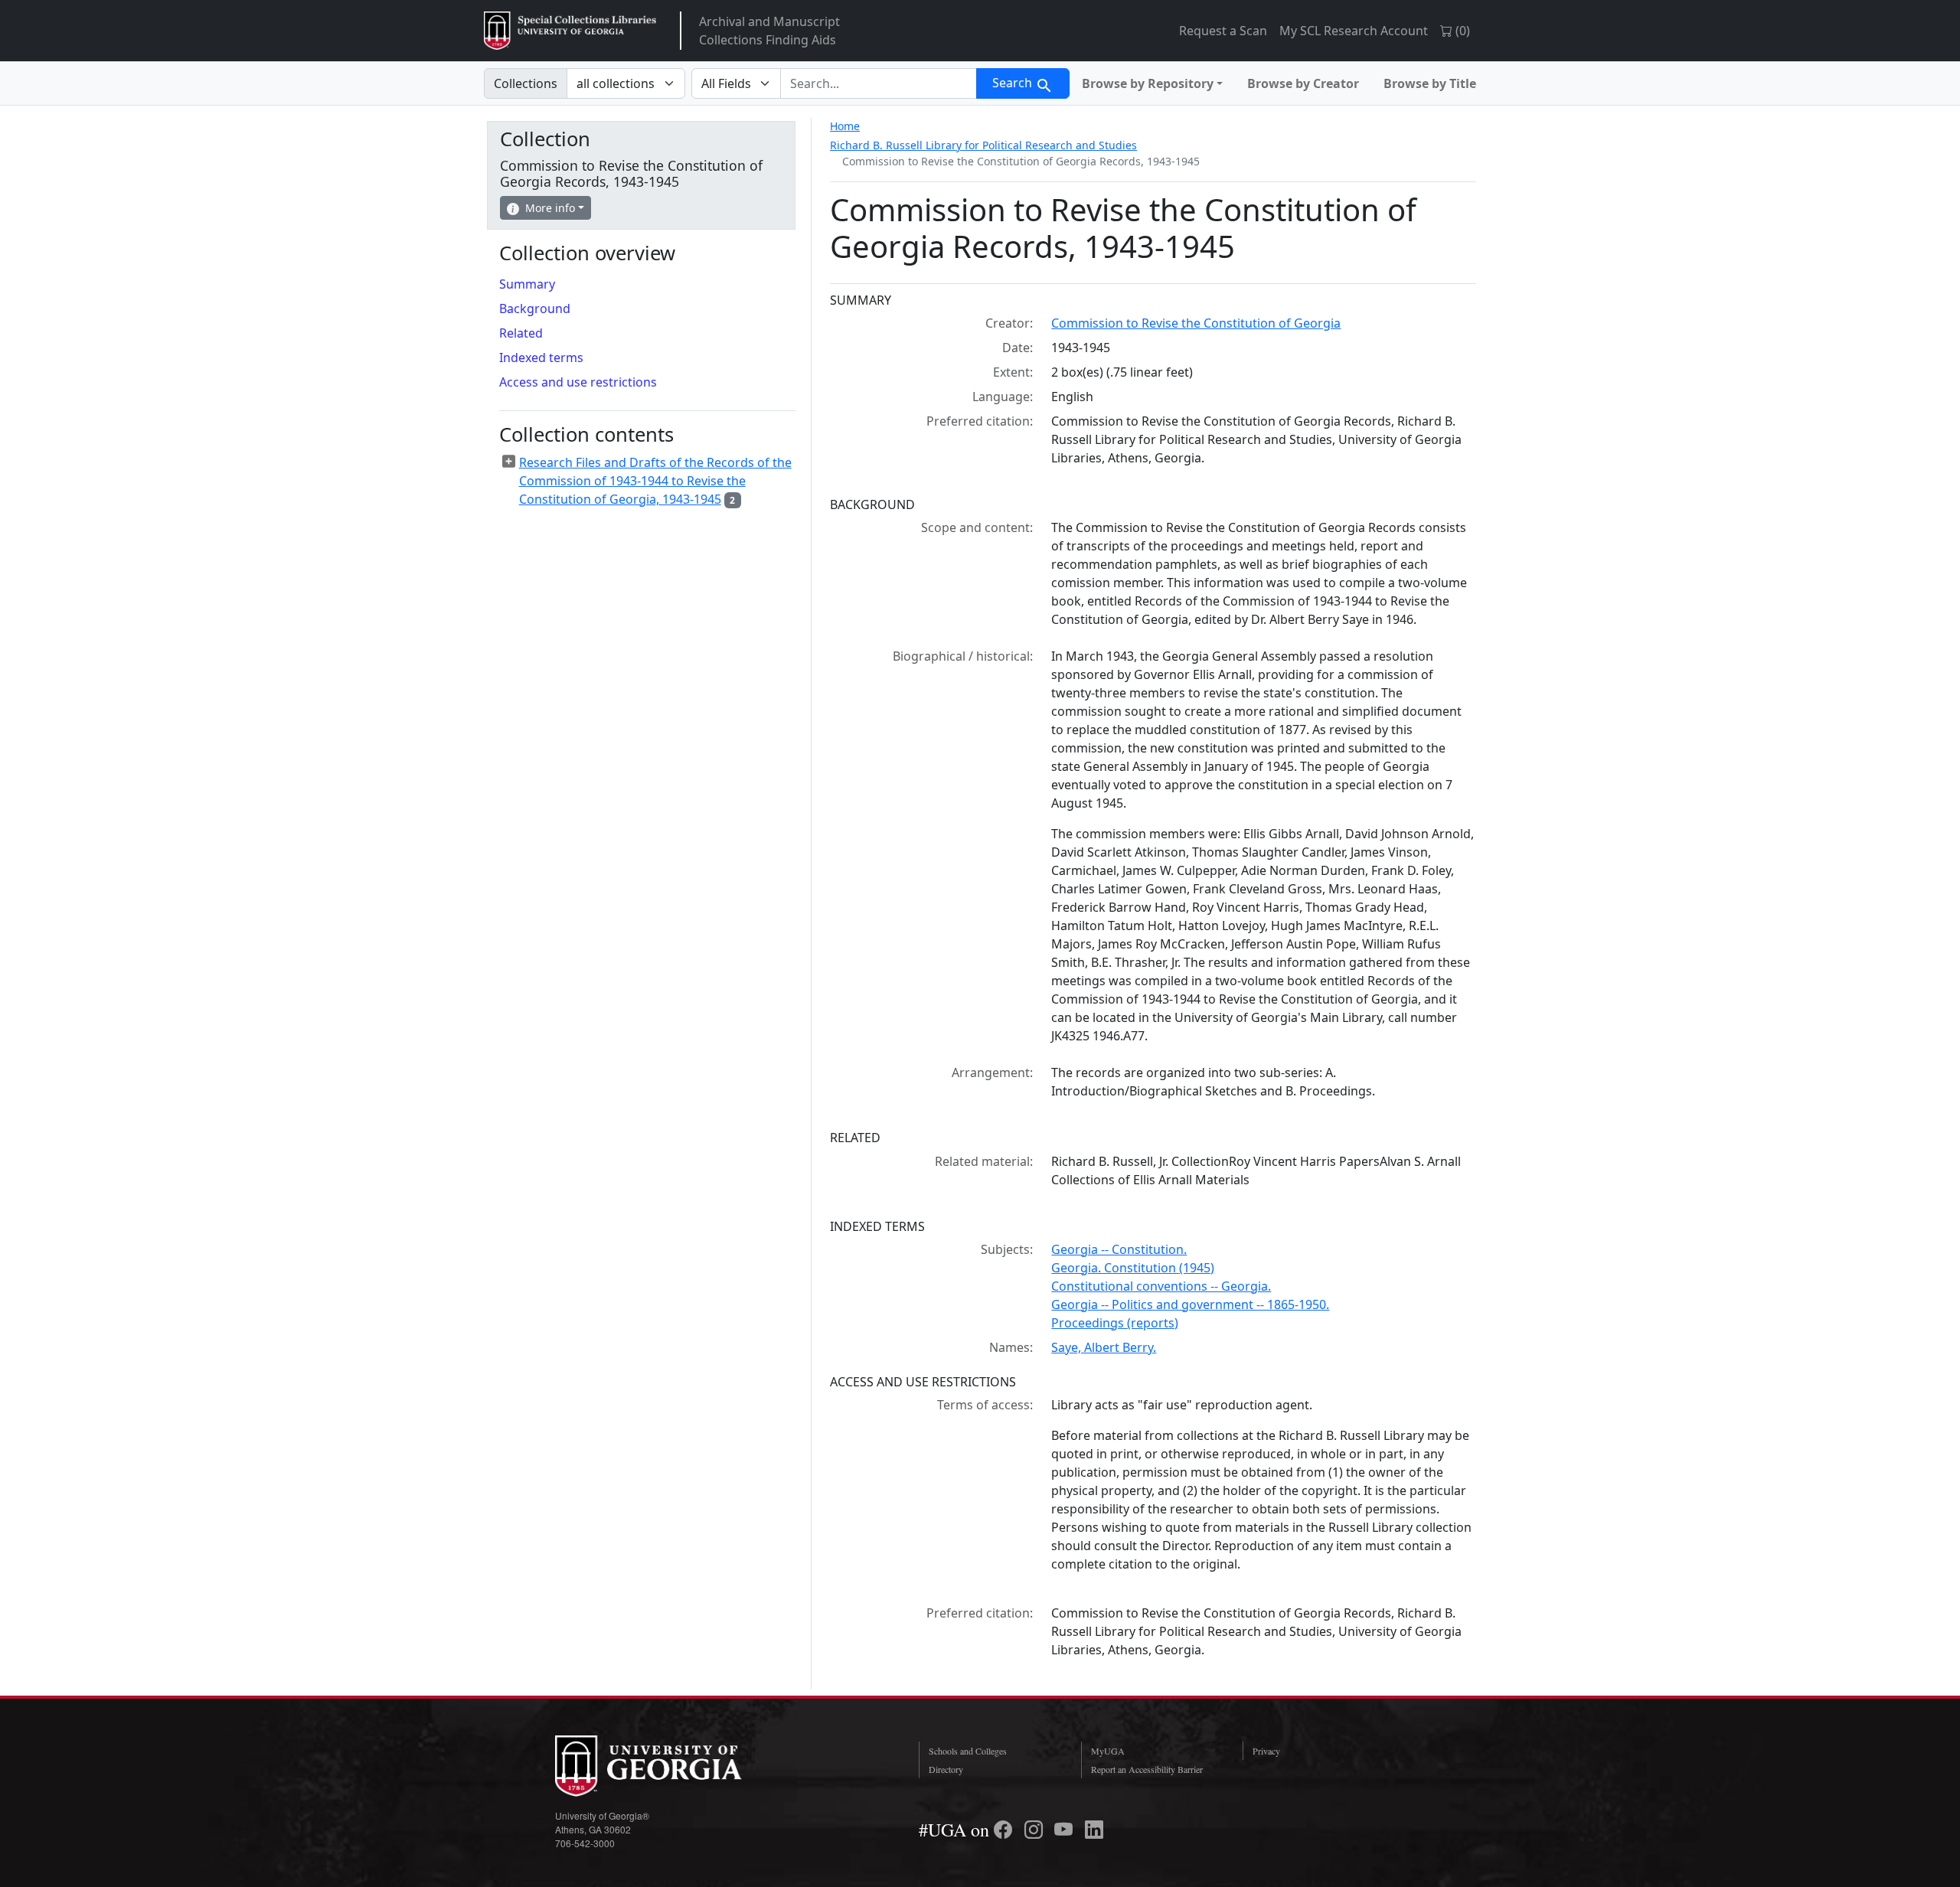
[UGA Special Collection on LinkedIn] (1094, 1830)
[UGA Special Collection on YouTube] (1066, 1830)
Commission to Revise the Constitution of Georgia (1196, 323)
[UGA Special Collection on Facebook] (1005, 1830)
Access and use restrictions (578, 382)
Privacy (1266, 1751)
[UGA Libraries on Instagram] (1036, 1830)
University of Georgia (670, 1766)
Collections (526, 83)
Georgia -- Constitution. (1119, 1249)
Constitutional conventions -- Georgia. (1161, 1286)
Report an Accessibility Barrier (1147, 1769)
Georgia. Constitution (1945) (1133, 1268)
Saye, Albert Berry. (1104, 1347)
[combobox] (879, 83)
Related (521, 333)
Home (845, 126)
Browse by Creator (1303, 83)
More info (550, 208)
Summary (527, 284)
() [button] (1461, 31)
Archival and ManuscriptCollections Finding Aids (769, 31)
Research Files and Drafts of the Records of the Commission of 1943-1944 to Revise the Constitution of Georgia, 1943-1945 (655, 481)
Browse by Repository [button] (1148, 83)
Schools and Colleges (968, 1751)
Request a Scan (1223, 31)
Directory (946, 1769)
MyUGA (1108, 1751)
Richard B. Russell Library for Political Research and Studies (983, 145)
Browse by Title (1430, 83)
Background (535, 309)
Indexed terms (541, 357)
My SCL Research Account (1354, 31)
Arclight (570, 31)
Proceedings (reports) (1115, 1323)
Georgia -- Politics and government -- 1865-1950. (1190, 1304)
